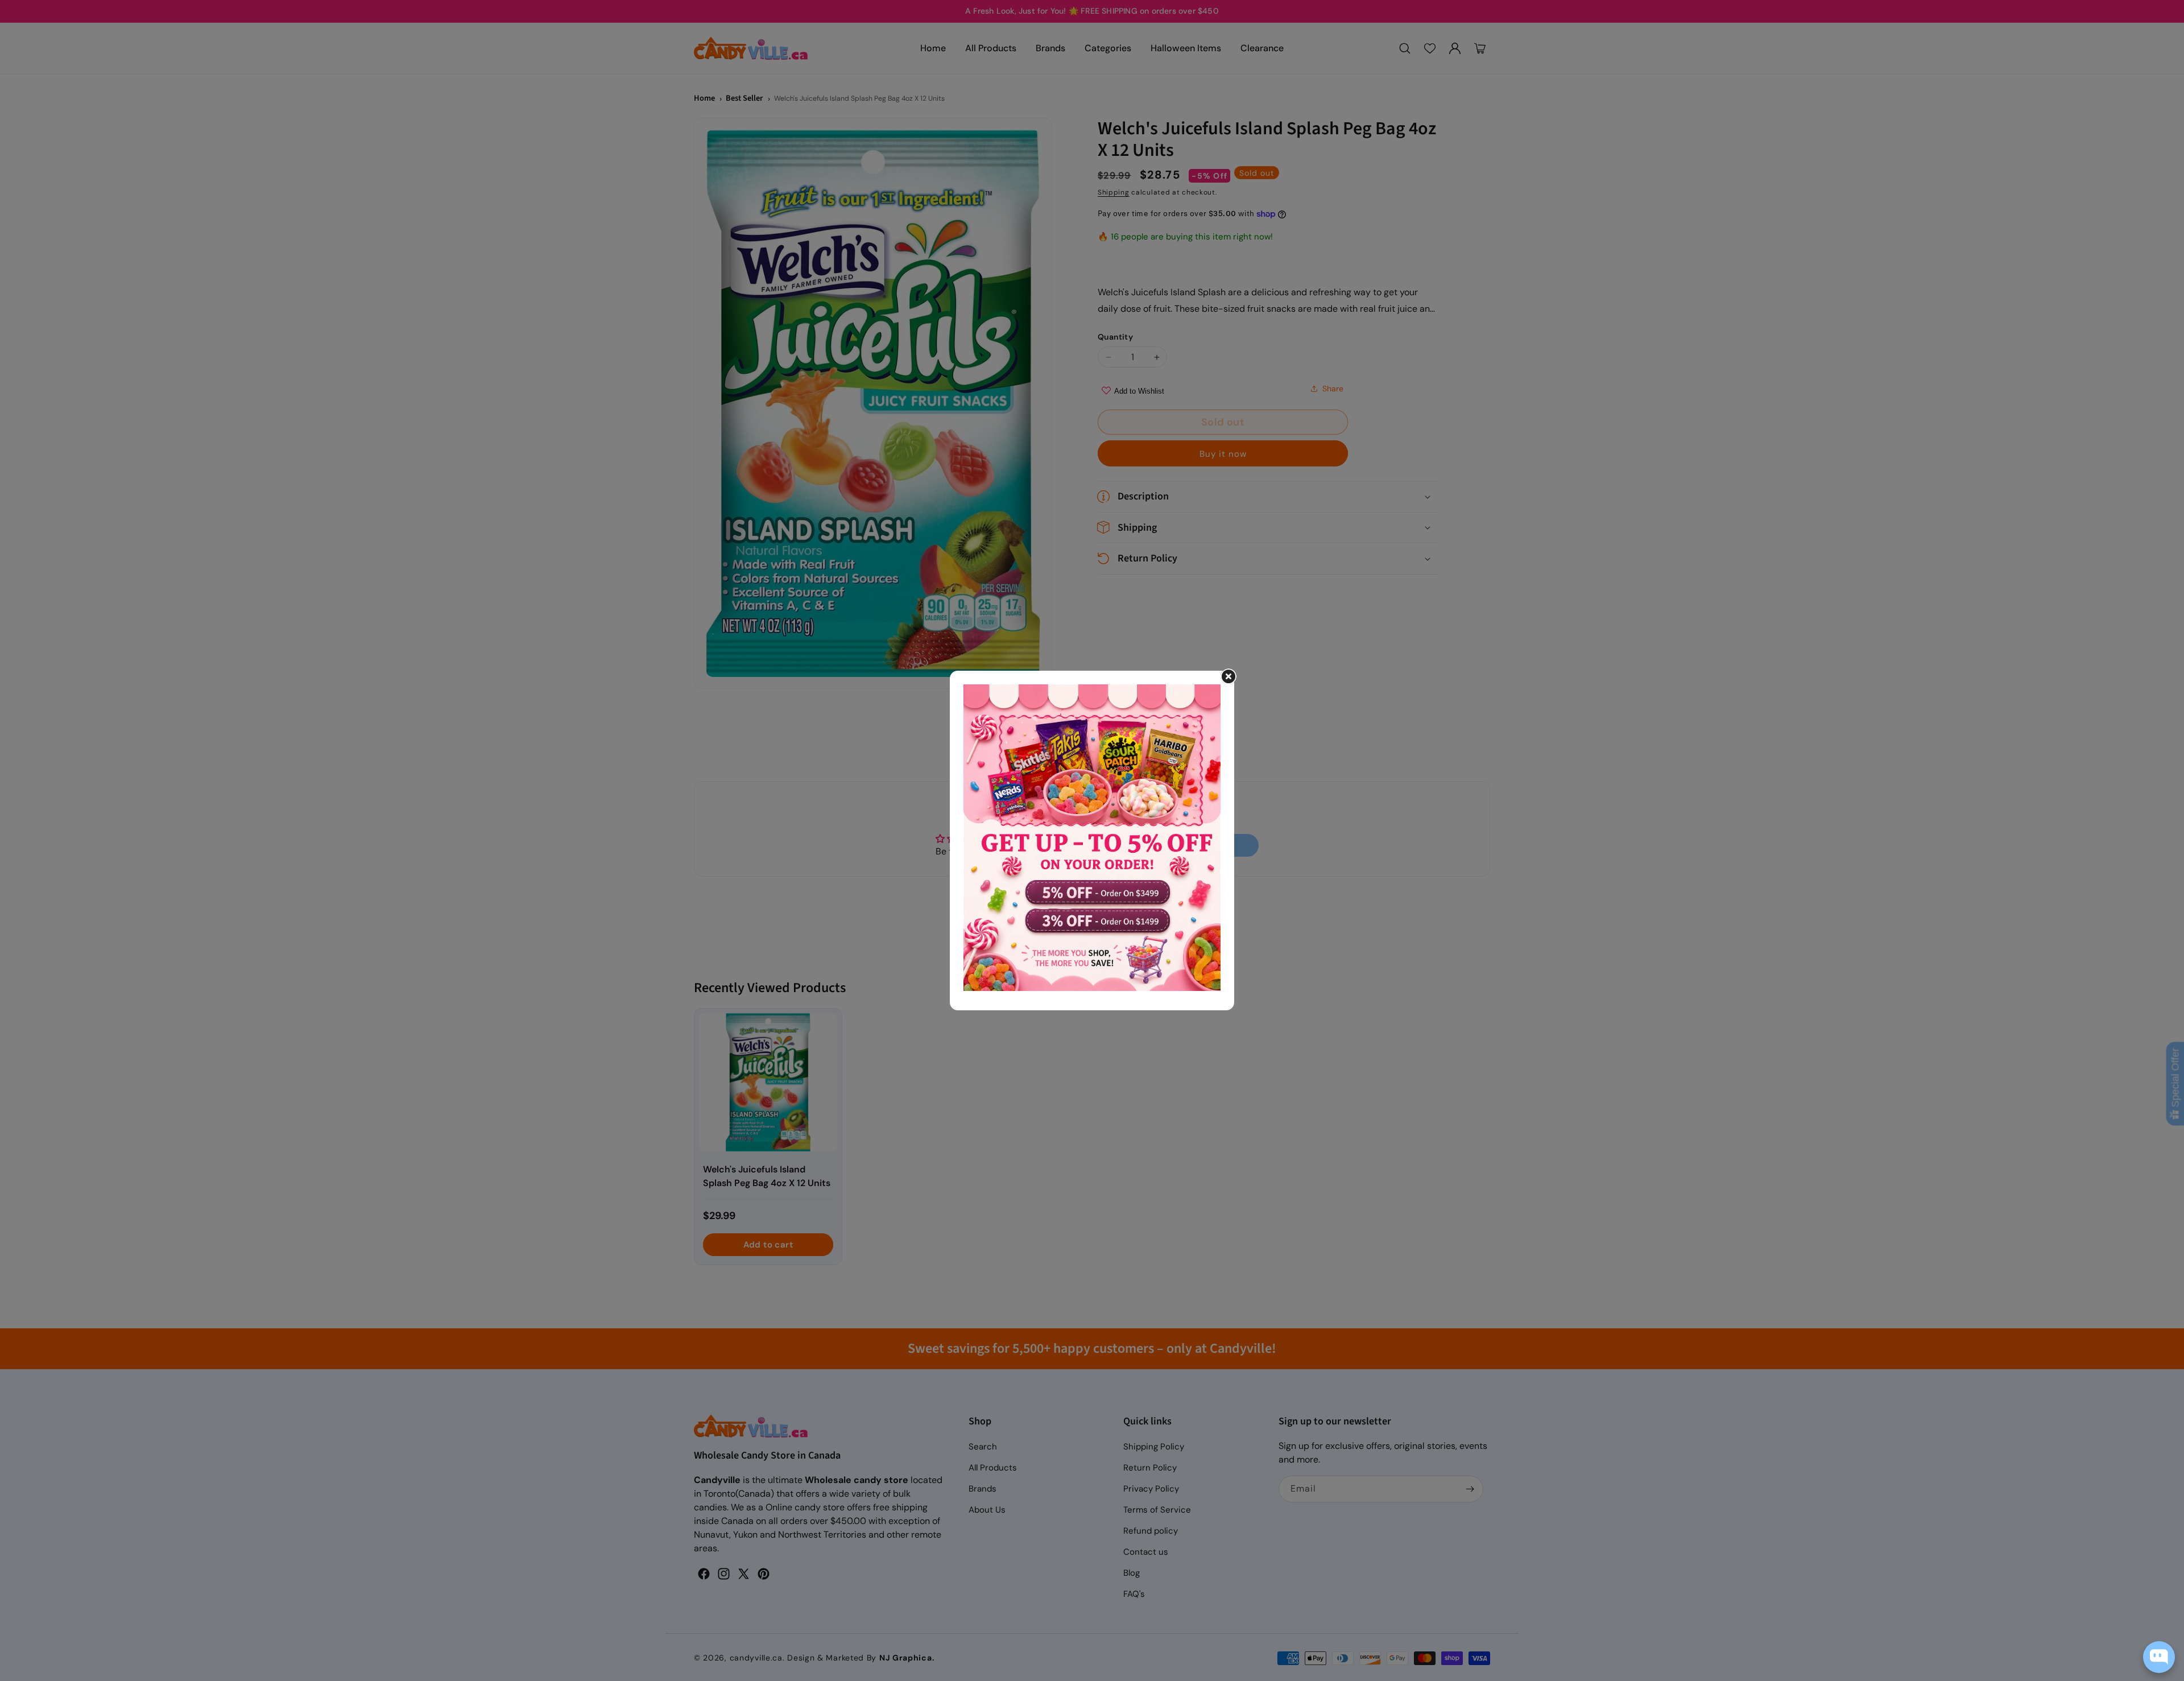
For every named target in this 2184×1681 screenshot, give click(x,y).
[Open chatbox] (2159, 1657)
